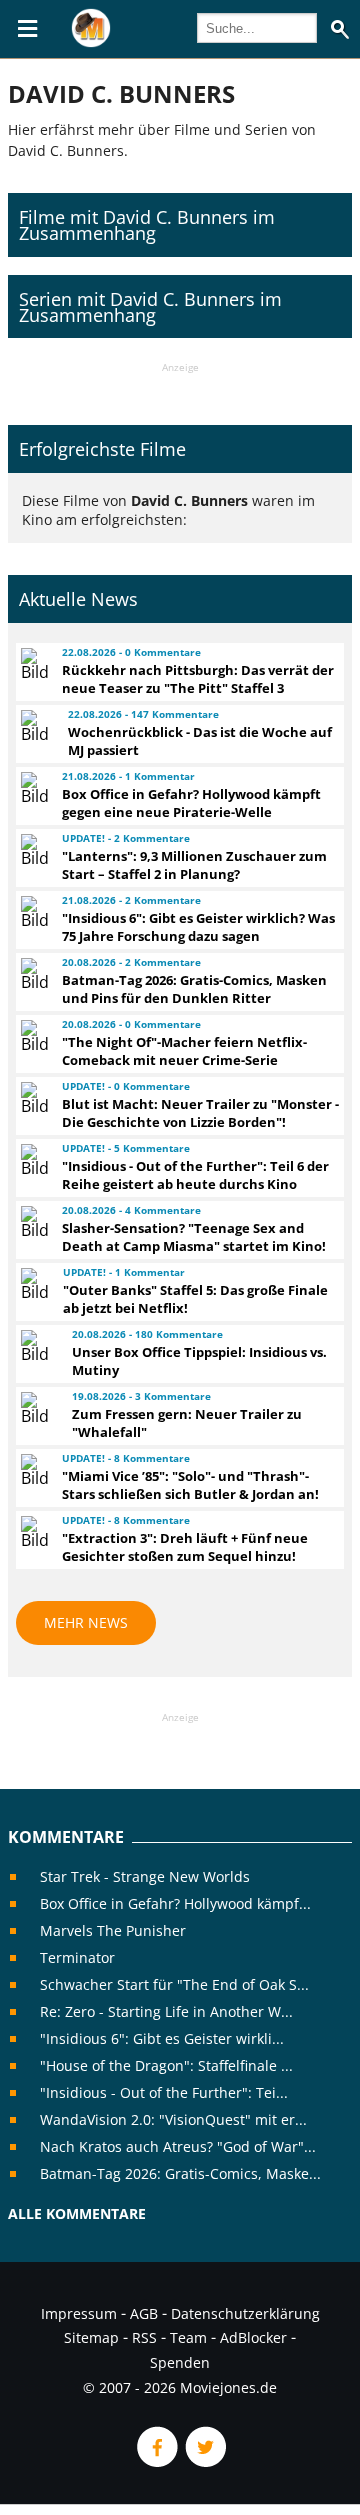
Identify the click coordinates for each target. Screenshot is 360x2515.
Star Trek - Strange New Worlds (145, 1876)
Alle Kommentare (77, 2213)
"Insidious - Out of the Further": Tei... (164, 2092)
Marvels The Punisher (113, 1930)
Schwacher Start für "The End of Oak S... (174, 1984)
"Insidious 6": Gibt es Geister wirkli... (162, 2038)
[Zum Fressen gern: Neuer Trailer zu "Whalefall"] (37, 1408)
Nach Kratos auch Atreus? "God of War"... (178, 2146)
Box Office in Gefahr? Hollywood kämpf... (175, 1903)
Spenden (180, 2362)
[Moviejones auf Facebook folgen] (156, 2461)
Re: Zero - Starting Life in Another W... (166, 2011)
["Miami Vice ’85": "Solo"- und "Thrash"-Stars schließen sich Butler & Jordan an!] (32, 1470)
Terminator (77, 1957)
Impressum (79, 2313)
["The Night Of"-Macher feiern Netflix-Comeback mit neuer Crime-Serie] (32, 1036)
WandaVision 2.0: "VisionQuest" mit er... (173, 2119)
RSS (144, 2337)
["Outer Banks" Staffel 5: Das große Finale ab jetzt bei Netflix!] (33, 1284)
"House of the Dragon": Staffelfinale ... (166, 2065)
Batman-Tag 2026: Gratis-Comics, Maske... (180, 2173)
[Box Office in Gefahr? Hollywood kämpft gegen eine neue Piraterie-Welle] (32, 788)
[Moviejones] (91, 42)
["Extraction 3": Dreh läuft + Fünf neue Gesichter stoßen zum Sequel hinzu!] (32, 1532)
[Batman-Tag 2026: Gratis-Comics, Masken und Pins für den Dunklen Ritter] (32, 974)
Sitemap (91, 2337)
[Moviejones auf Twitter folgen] (204, 2461)
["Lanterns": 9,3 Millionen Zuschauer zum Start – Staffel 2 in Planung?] (32, 850)
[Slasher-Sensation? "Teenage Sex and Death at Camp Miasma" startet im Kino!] (32, 1222)
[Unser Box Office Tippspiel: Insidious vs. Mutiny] (37, 1346)
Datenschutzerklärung (245, 2313)
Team (188, 2337)
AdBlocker (253, 2337)
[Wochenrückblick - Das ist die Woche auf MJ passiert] (35, 726)
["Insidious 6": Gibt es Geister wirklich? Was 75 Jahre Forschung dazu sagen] (32, 912)
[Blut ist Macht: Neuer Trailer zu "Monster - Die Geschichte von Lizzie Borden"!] (32, 1098)
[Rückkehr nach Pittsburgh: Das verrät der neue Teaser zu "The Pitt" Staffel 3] (32, 664)
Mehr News (86, 1622)
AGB (144, 2313)
